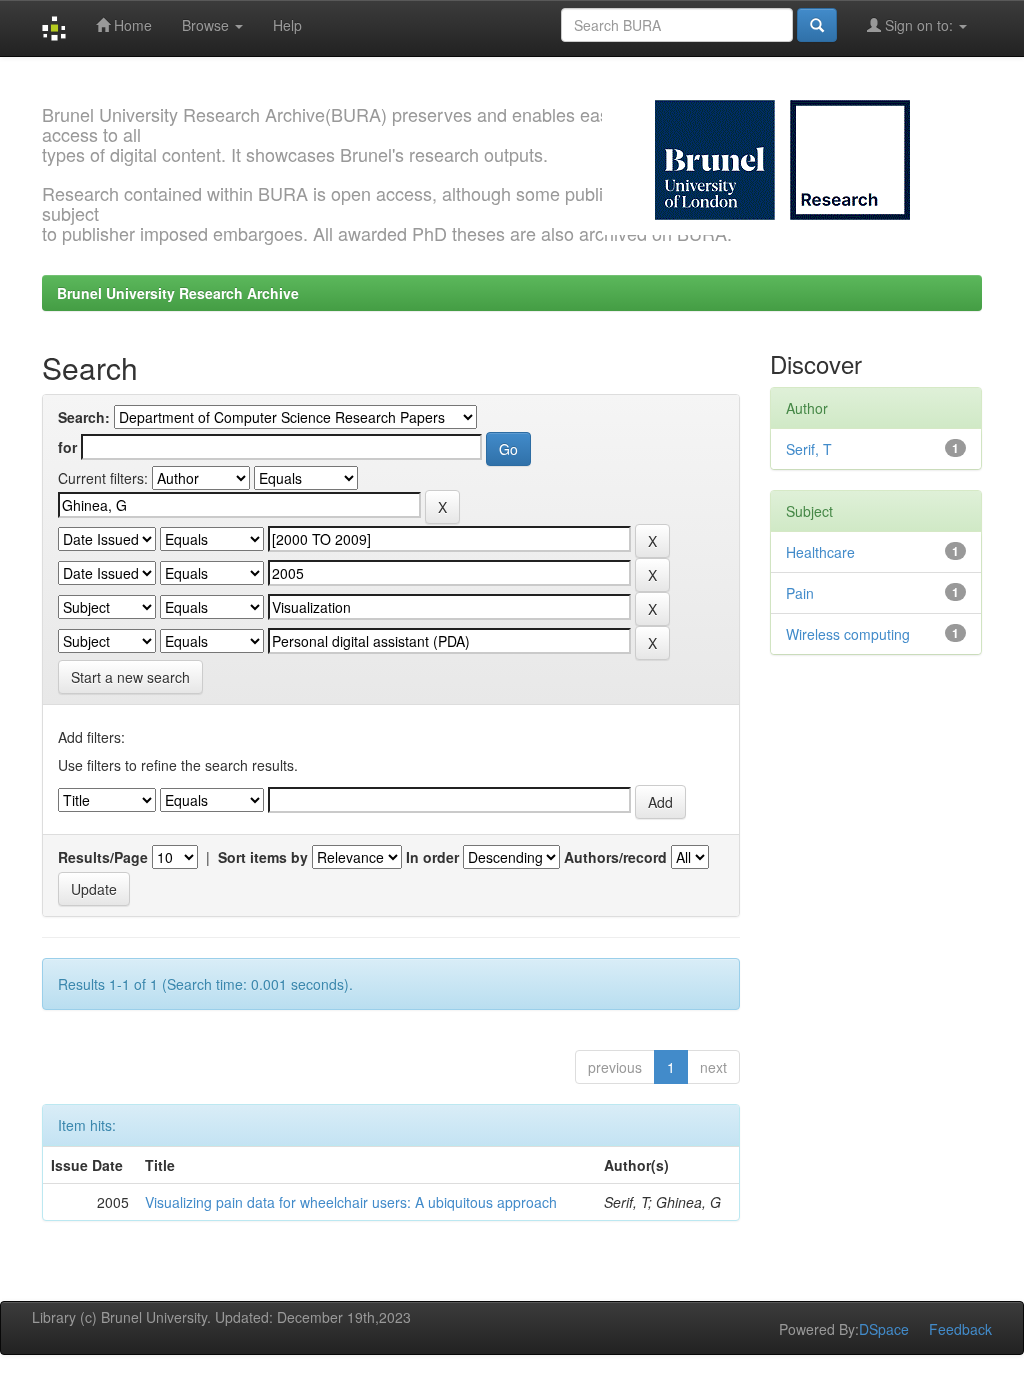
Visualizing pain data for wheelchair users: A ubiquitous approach (351, 1202)
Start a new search (130, 677)
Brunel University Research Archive (178, 293)
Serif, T (809, 449)
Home (131, 25)
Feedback (960, 1329)
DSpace (884, 1329)
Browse (207, 25)
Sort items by (263, 857)
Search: (84, 417)
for (67, 447)
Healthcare (820, 552)
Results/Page (103, 857)
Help (287, 25)
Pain (800, 593)
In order (432, 857)
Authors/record (615, 857)
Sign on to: (919, 25)
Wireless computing (848, 634)
